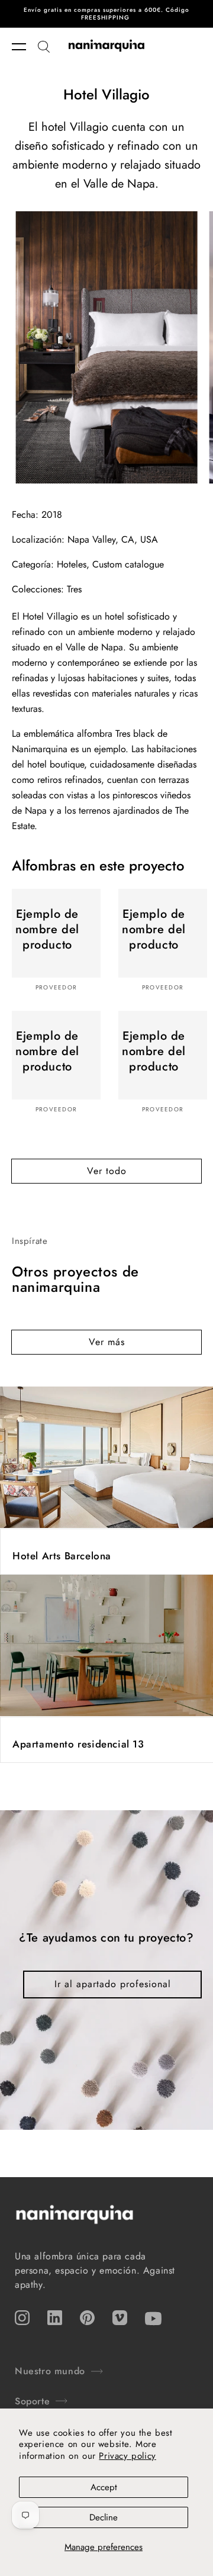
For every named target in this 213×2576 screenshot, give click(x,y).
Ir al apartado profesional (113, 1984)
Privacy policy (127, 2456)
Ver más (107, 1342)
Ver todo (107, 1171)
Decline (104, 2517)
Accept (104, 2487)
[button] (25, 47)
